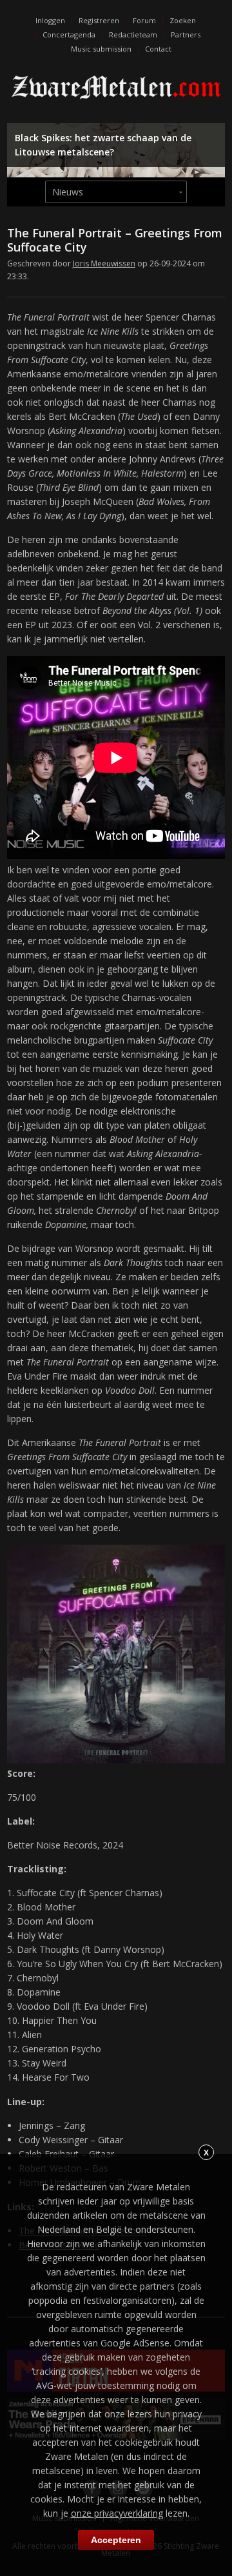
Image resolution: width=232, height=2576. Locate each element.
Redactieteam (133, 35)
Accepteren (116, 2540)
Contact (158, 49)
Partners (186, 35)
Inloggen (50, 20)
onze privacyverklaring (117, 2513)
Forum (144, 20)
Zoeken (183, 20)
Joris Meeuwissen (104, 263)
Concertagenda (69, 35)
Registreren (99, 20)
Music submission (101, 49)
